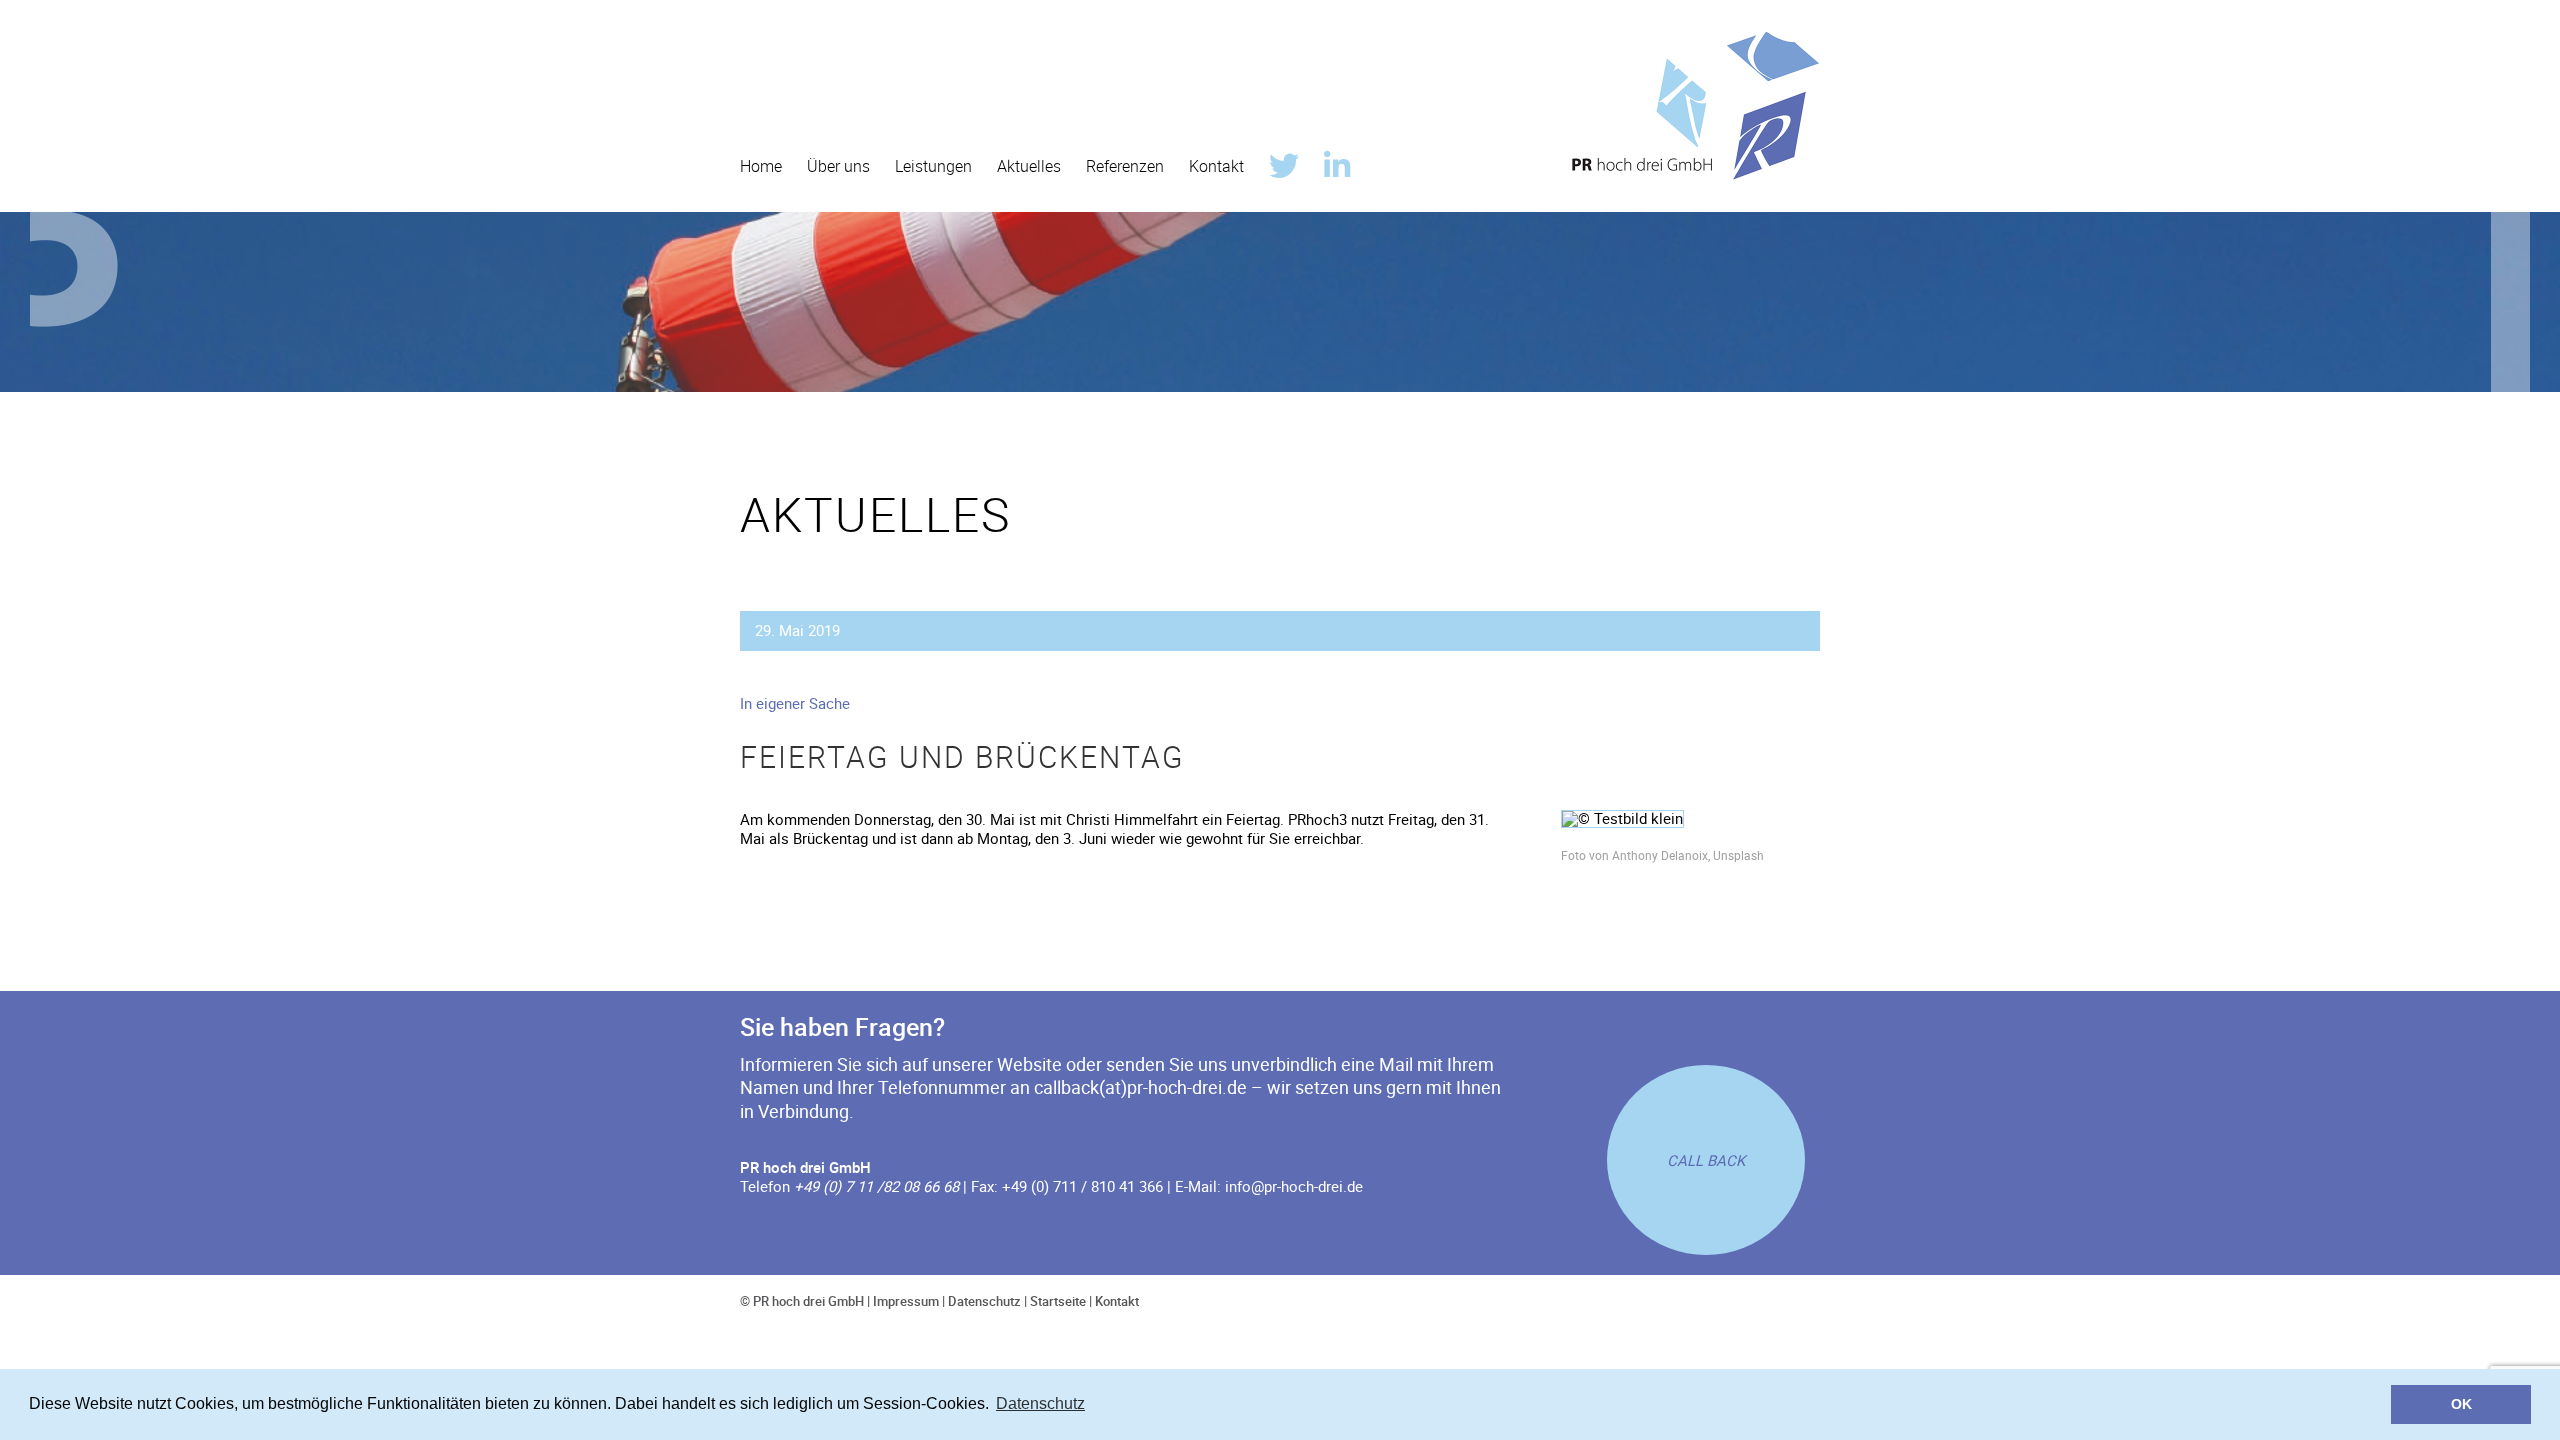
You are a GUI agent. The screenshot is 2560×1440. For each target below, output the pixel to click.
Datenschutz (984, 1301)
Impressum (906, 1301)
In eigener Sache (795, 703)
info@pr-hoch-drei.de (1294, 1186)
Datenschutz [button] (1040, 1403)
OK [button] (2461, 1404)
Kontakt (1117, 1301)
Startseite (1058, 1301)
